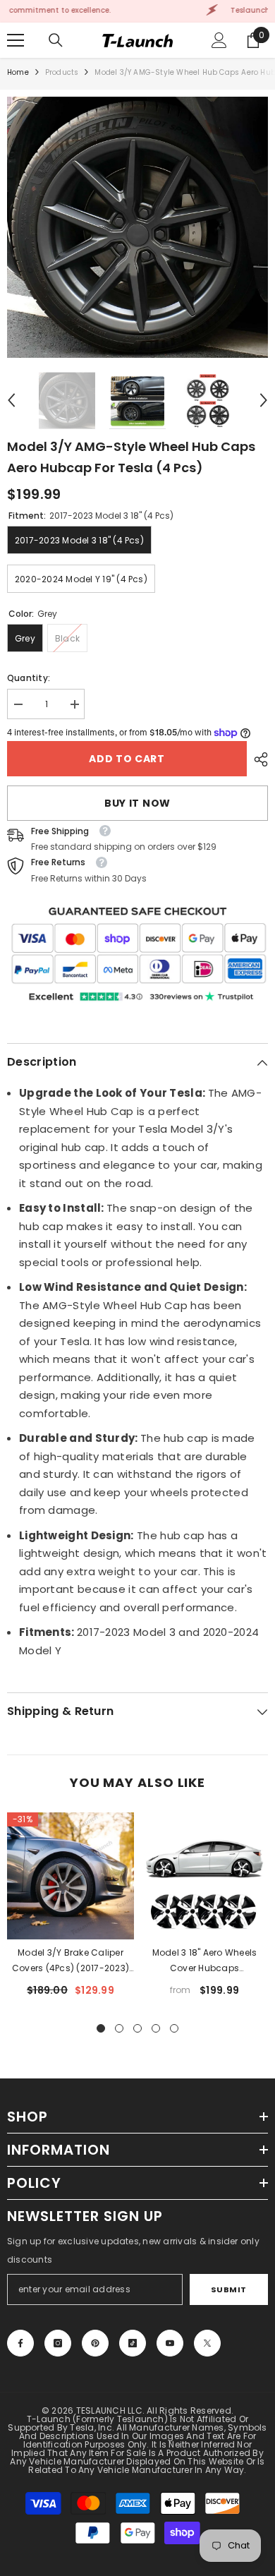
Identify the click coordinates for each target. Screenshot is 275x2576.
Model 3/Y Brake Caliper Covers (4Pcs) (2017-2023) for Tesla (71, 1961)
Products (62, 72)
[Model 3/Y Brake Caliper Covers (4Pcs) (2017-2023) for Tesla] (71, 1876)
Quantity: (29, 678)
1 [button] (101, 2028)
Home (18, 72)
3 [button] (137, 2028)
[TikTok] (133, 2343)
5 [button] (174, 2028)
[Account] (219, 40)
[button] (11, 400)
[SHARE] (257, 759)
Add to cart (126, 759)
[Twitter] (207, 2343)
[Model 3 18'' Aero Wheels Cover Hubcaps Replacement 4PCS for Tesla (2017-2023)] (204, 1876)
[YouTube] (170, 2343)
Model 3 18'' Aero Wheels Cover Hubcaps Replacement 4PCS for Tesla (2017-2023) (205, 1961)
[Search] (56, 40)
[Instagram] (58, 2343)
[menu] (16, 40)
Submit (229, 2289)
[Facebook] (20, 2343)
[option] (137, 227)
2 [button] (119, 2028)
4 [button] (156, 2028)
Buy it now (137, 803)
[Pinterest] (95, 2343)
